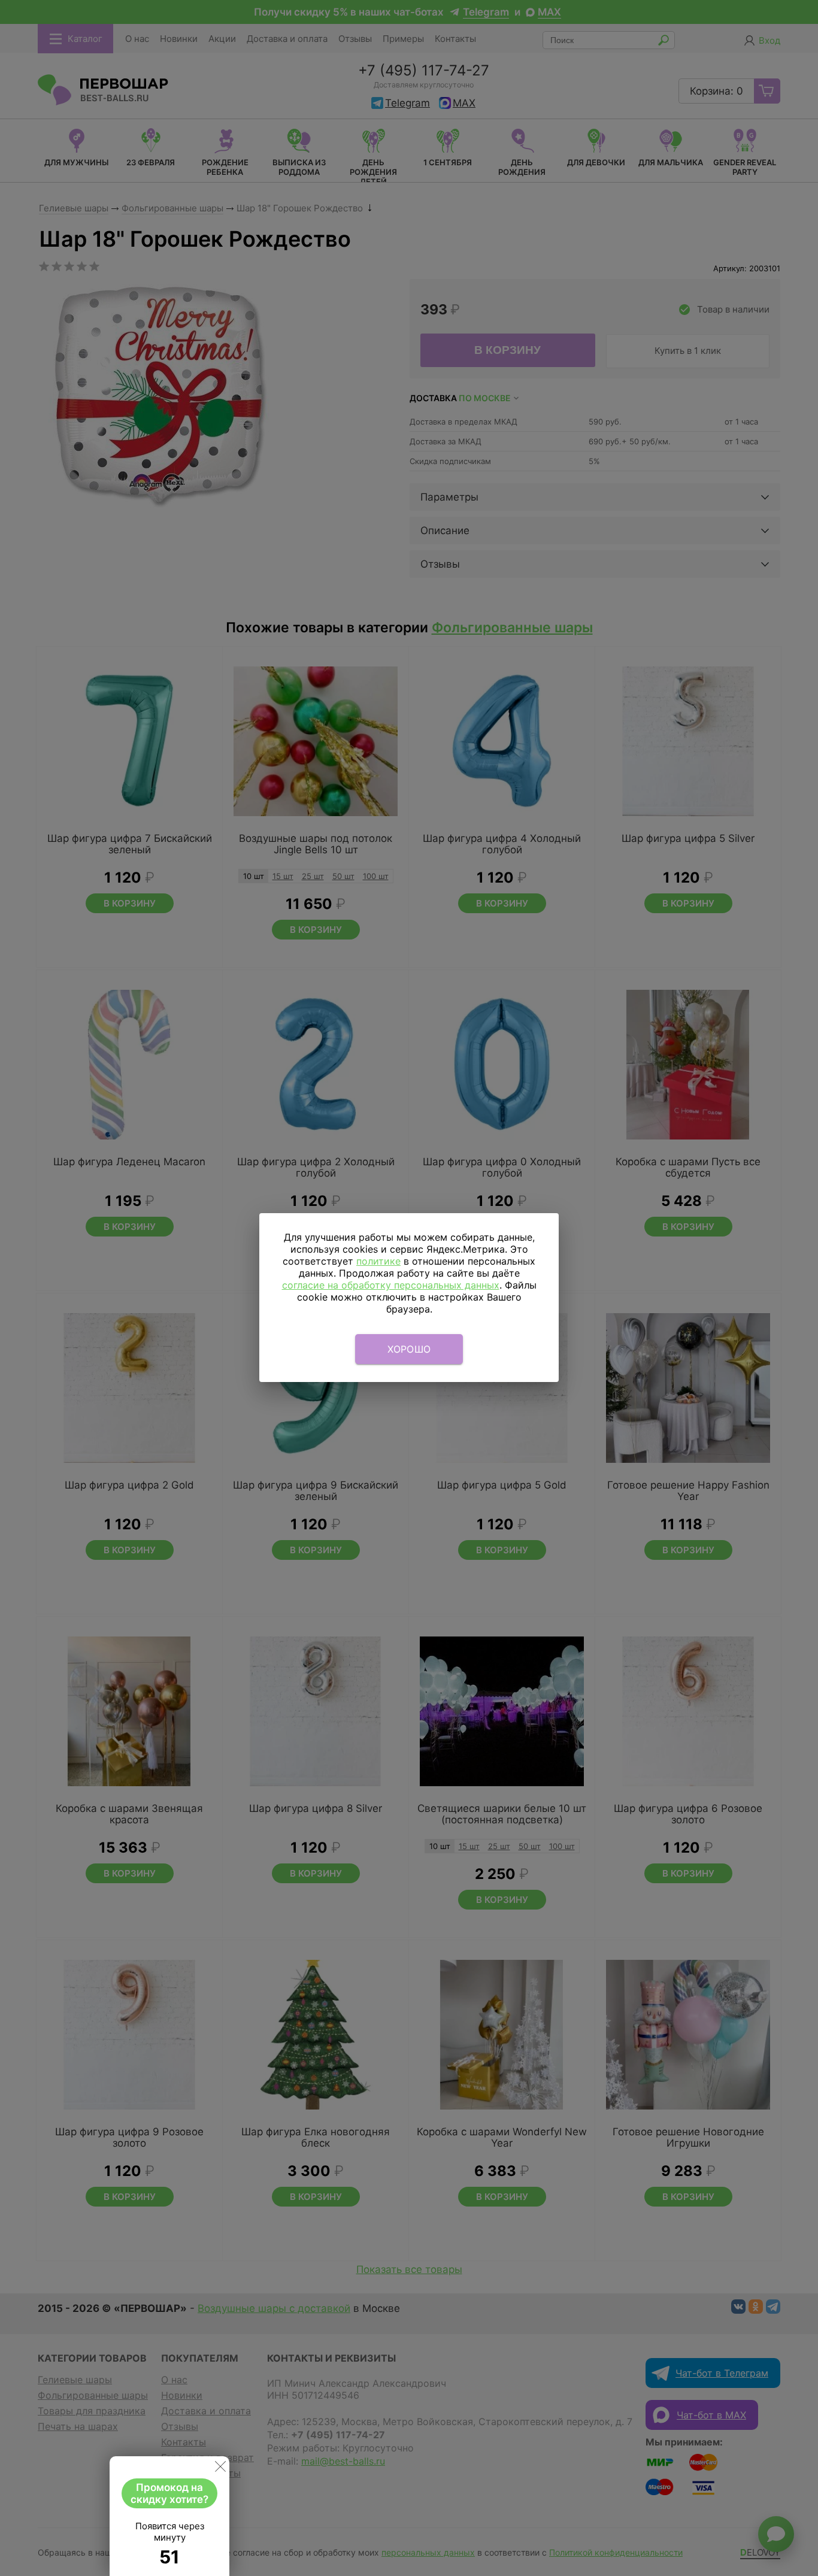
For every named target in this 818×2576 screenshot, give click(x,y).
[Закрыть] (220, 2469)
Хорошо (409, 1349)
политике (378, 1261)
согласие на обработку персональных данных (391, 1285)
